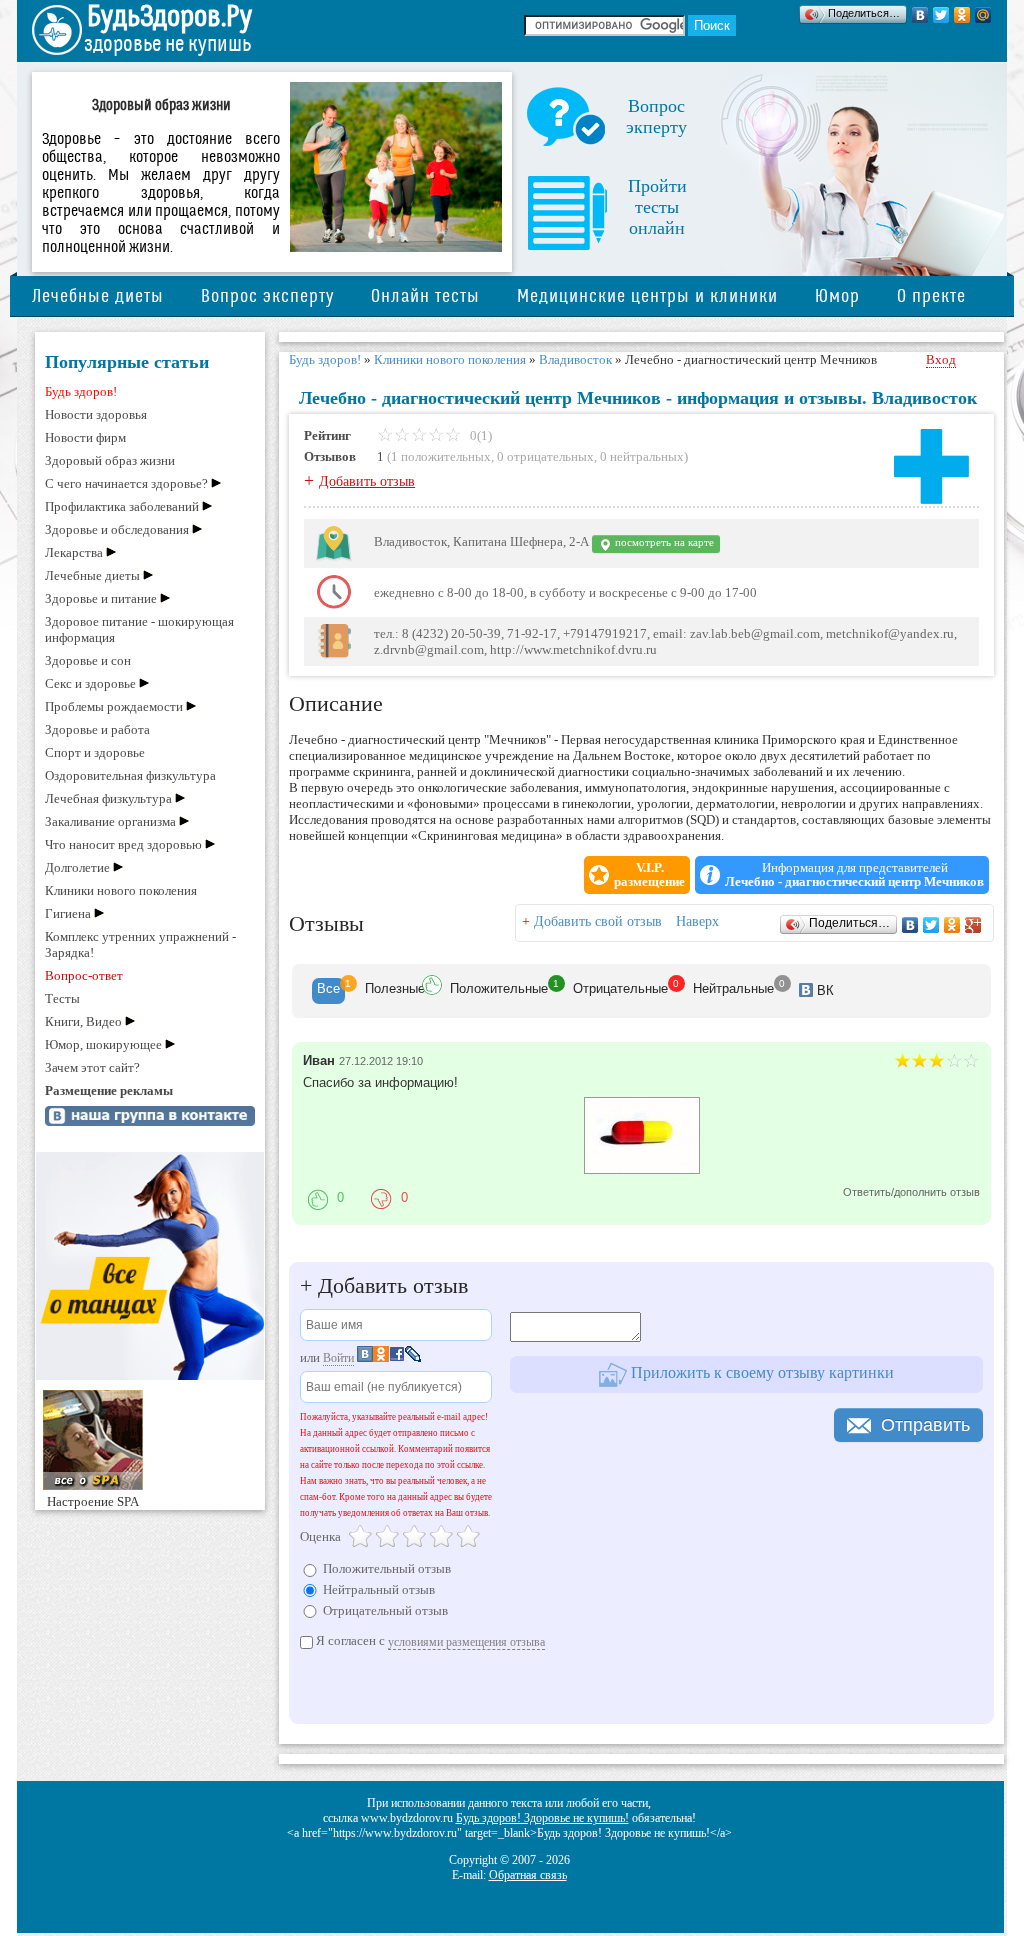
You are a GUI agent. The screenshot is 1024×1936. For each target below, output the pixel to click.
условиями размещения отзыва (466, 1642)
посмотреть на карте (663, 542)
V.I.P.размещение (649, 875)
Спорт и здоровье (95, 752)
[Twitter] (941, 15)
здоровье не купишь (167, 44)
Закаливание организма (110, 821)
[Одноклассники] (962, 15)
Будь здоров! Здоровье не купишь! (542, 1818)
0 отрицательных (545, 456)
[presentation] (328, 991)
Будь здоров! (81, 391)
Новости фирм (85, 437)
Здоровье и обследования (117, 529)
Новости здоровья (96, 414)
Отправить (925, 1425)
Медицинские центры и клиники (647, 296)
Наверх (697, 921)
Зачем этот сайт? (92, 1067)
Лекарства (74, 552)
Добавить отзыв (367, 481)
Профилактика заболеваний (122, 506)
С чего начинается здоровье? (126, 483)
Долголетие (77, 867)
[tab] (328, 991)
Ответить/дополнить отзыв (911, 1192)
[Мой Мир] (983, 15)
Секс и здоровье (90, 683)
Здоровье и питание (101, 598)
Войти (338, 1358)
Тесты (62, 998)
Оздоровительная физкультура (130, 775)
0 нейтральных (642, 456)
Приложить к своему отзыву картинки (760, 1372)
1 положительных (441, 456)
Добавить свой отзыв (598, 921)
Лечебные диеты (98, 296)
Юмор (837, 296)
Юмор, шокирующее (103, 1044)
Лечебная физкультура (108, 798)
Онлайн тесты (425, 296)
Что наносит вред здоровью (123, 844)
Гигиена (68, 913)
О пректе (931, 296)
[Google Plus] (973, 925)
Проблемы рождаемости (114, 706)
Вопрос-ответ (84, 975)
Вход (941, 359)
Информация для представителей (854, 875)
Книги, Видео (83, 1021)
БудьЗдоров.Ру (169, 17)
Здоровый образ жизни (110, 460)
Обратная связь (528, 1875)
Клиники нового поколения (121, 890)
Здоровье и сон (88, 660)
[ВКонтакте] (920, 15)
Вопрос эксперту (267, 296)
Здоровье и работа (97, 729)
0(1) (479, 435)
